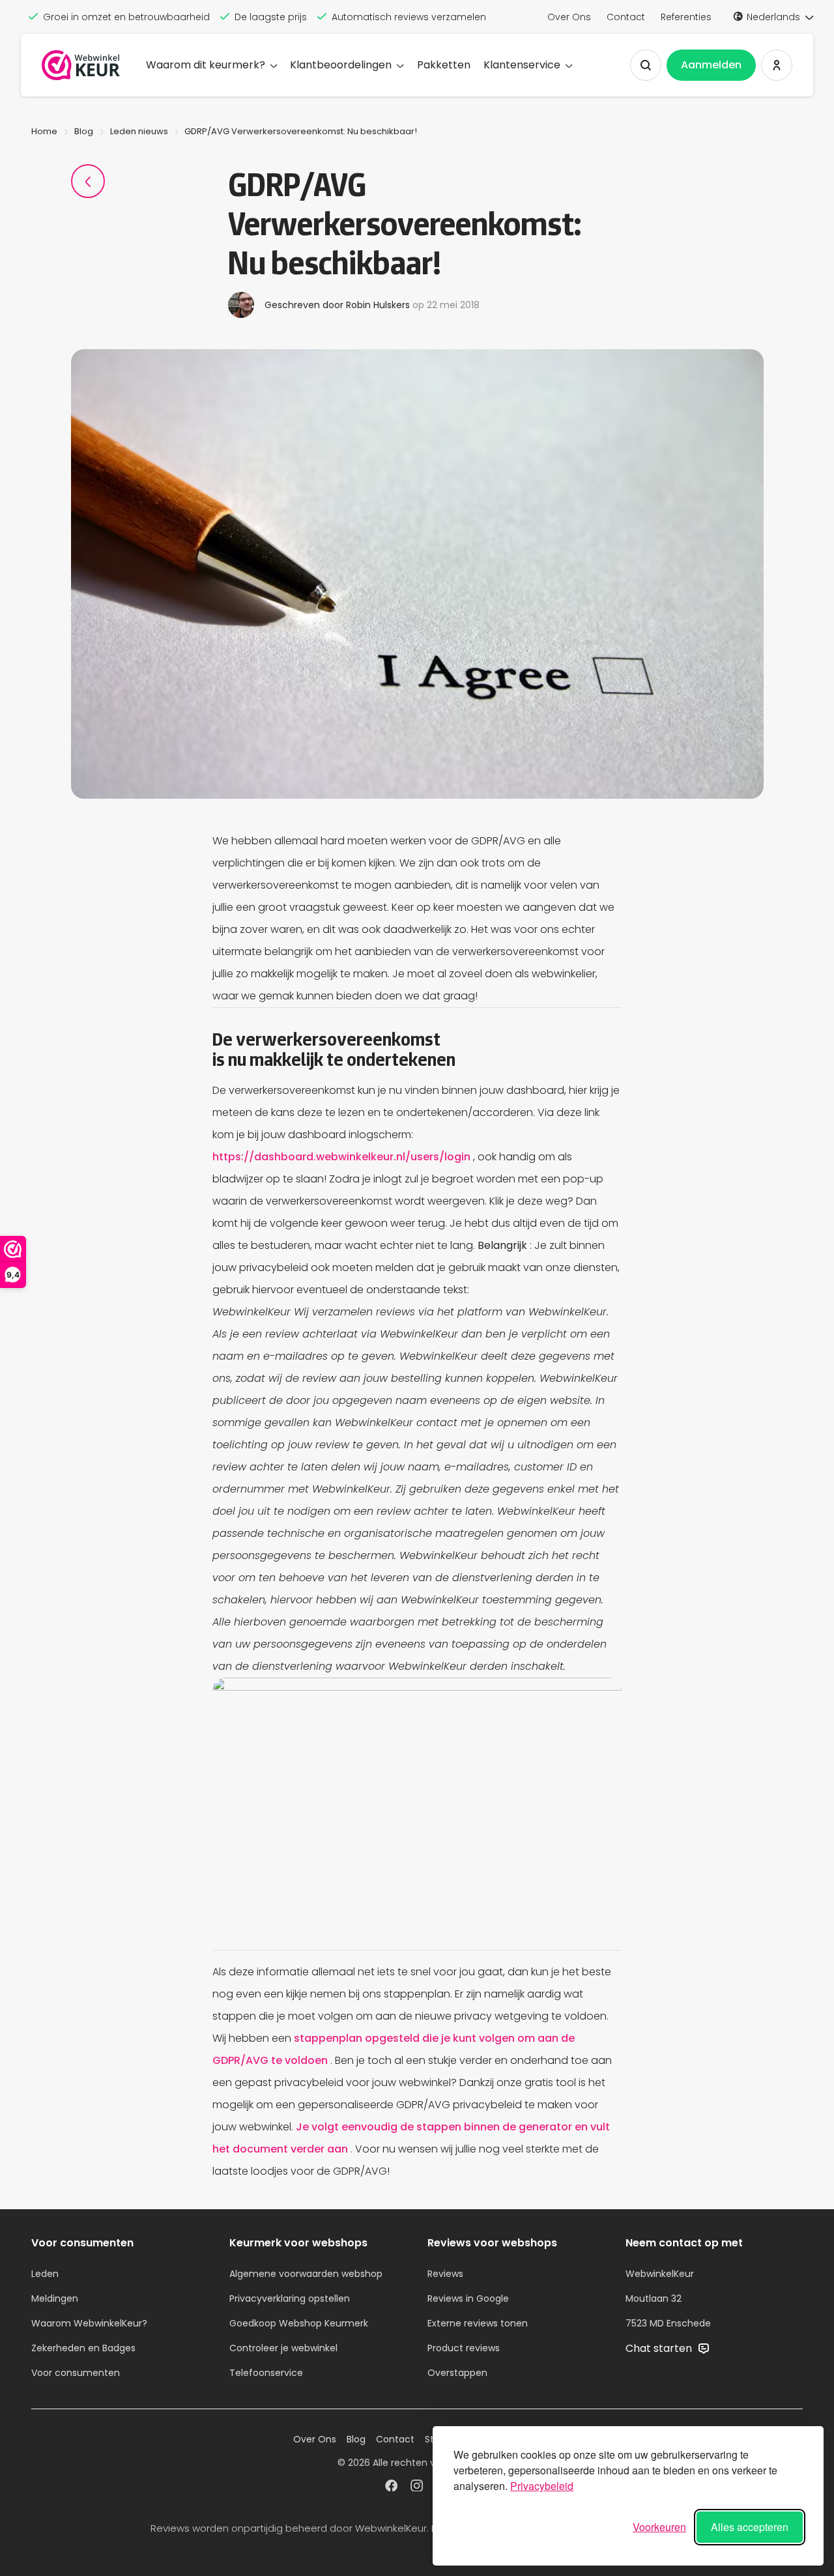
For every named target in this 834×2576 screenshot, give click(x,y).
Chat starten (660, 2348)
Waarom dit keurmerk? (206, 65)
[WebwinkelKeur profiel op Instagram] (417, 2487)
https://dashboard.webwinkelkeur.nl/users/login (343, 1157)
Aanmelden (711, 65)
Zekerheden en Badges (83, 2348)
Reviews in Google (468, 2298)
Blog (84, 131)
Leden (45, 2274)
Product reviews (464, 2348)
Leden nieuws (139, 131)
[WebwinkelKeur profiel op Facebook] (391, 2487)
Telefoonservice (266, 2373)
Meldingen (55, 2298)
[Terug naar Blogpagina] (88, 181)
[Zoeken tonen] (646, 65)
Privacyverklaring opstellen (290, 2298)
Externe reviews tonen (478, 2323)
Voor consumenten (76, 2373)
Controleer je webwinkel (283, 2348)
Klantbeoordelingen (341, 65)
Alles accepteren (750, 2527)
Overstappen (457, 2373)
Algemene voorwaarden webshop (306, 2274)
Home (44, 131)
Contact (626, 17)
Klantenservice (522, 65)
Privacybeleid (542, 2486)
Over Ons (569, 17)
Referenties (686, 17)
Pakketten (444, 65)
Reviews (445, 2274)
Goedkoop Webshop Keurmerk (299, 2323)
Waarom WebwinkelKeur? (89, 2323)
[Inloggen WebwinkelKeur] (777, 65)
